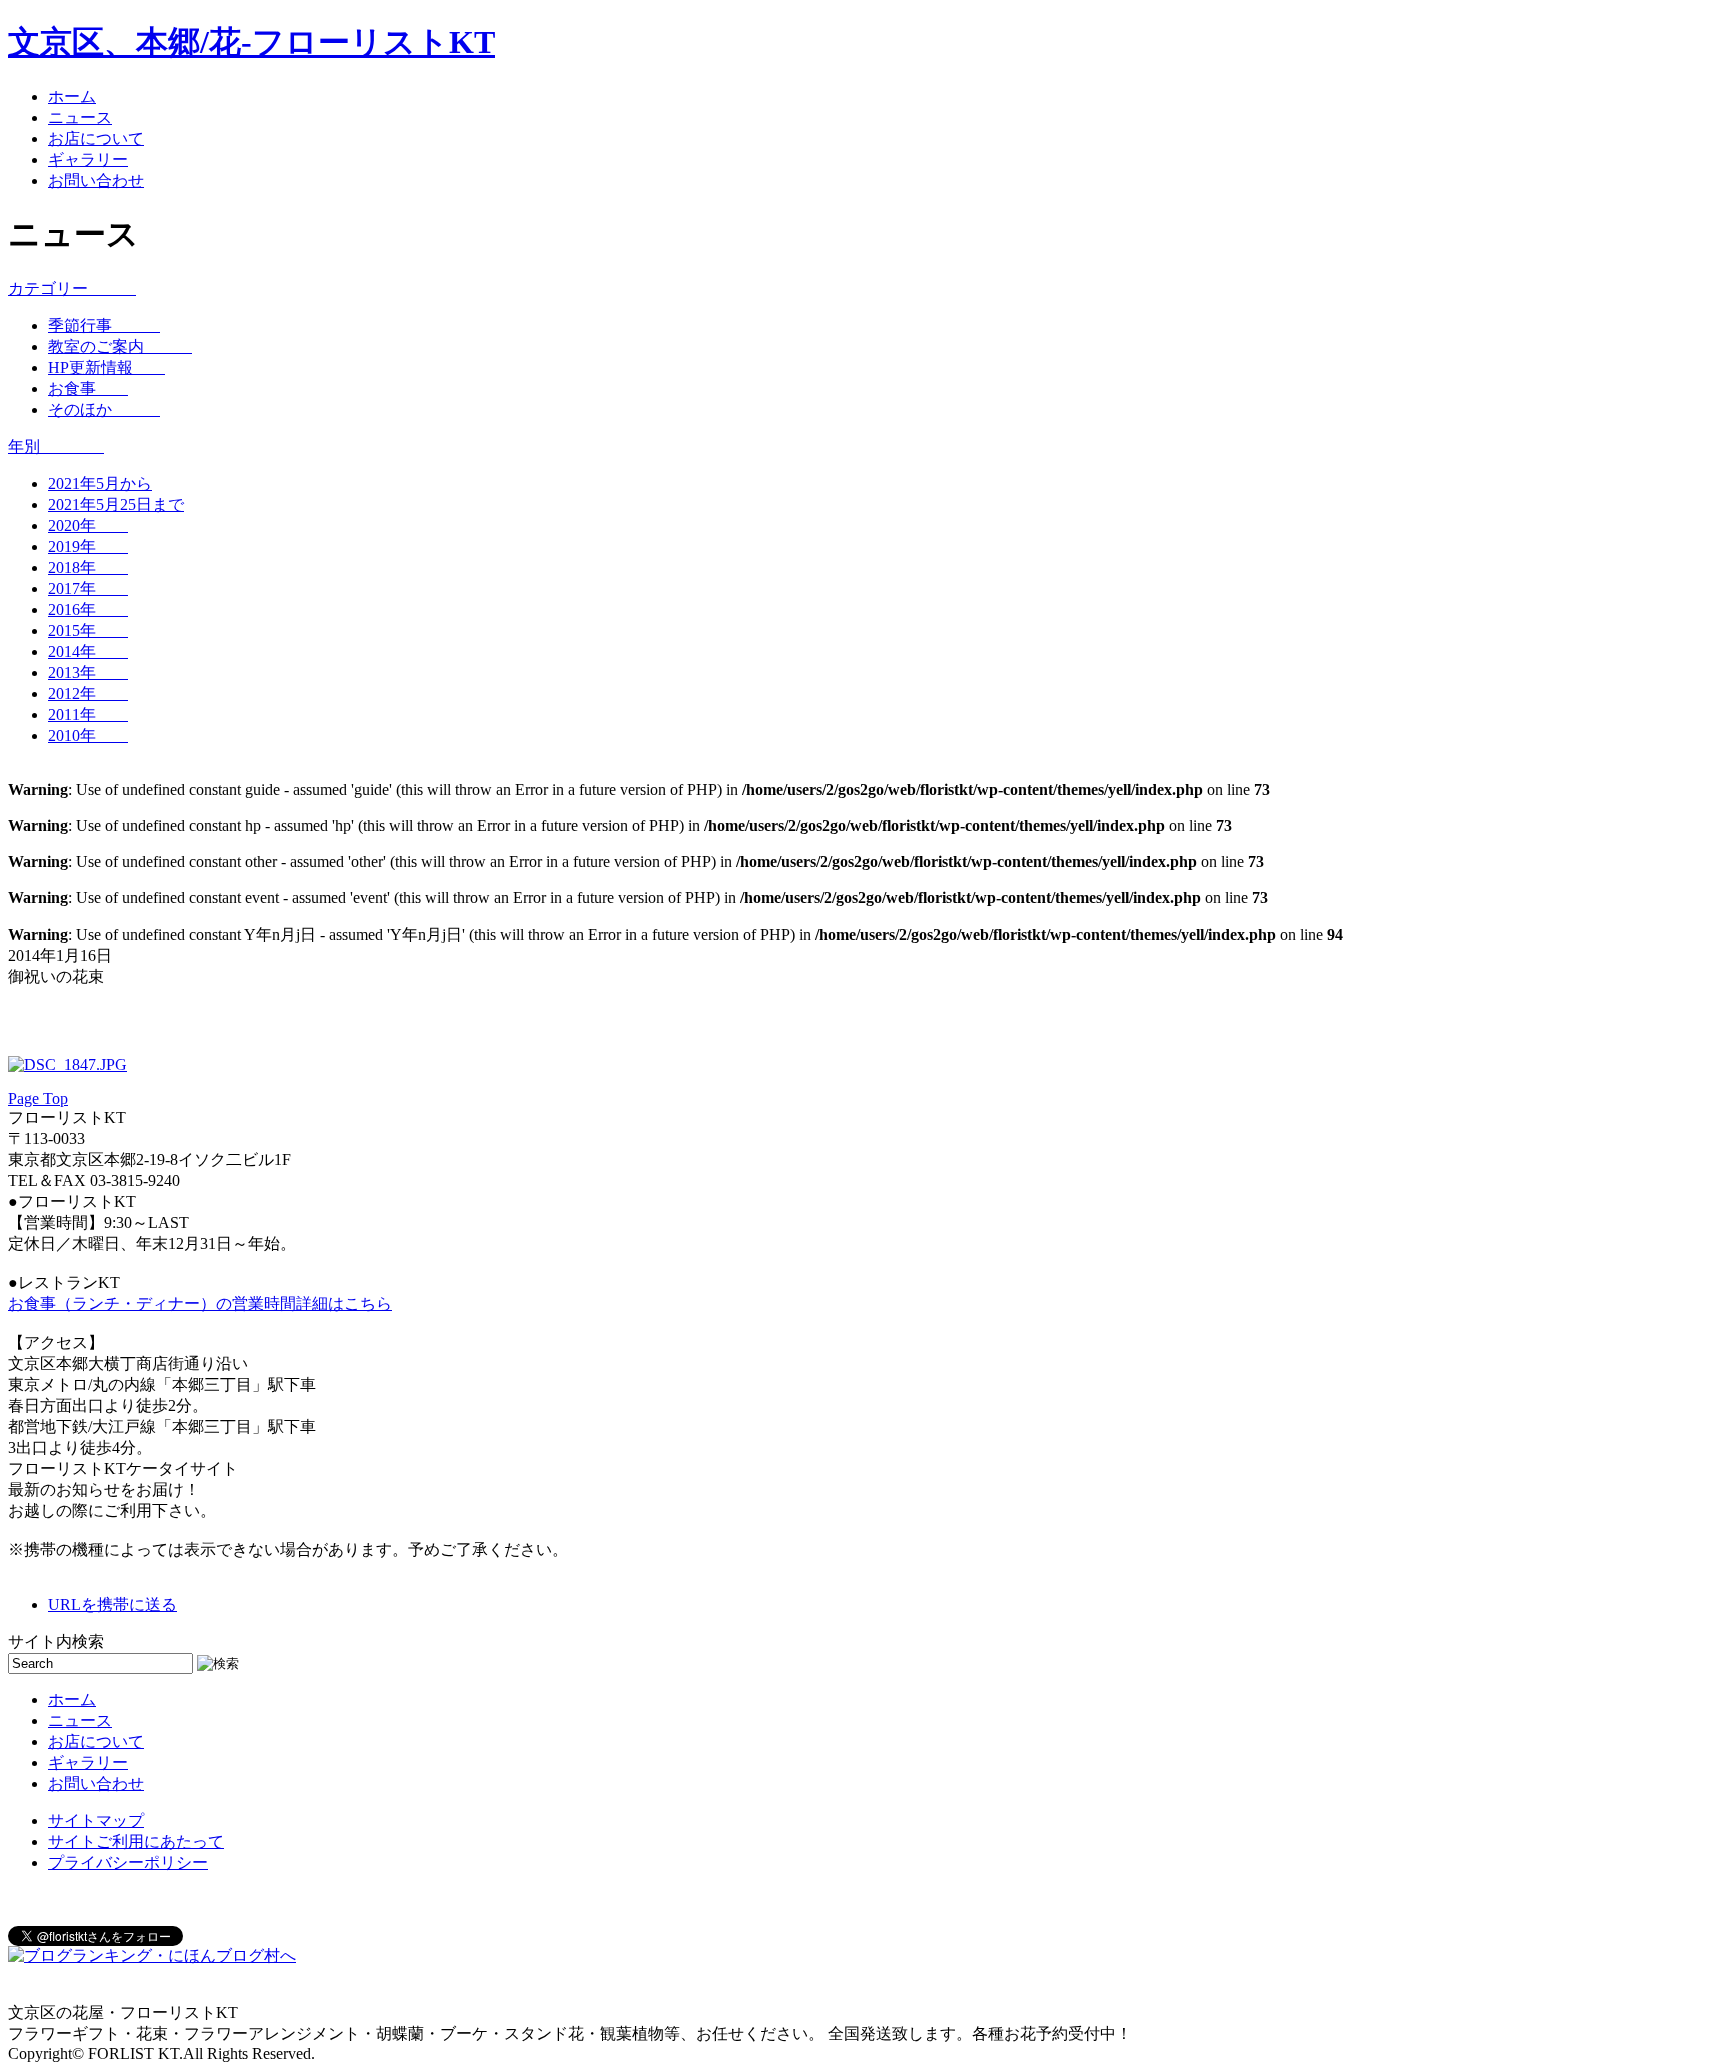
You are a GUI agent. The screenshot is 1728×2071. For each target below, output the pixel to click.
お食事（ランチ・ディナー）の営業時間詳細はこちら (200, 1303)
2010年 (88, 735)
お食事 (88, 388)
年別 (56, 446)
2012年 (88, 693)
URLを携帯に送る (112, 1604)
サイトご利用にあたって (136, 1841)
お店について (96, 138)
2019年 (88, 546)
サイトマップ (96, 1820)
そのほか (104, 409)
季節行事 (104, 325)
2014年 (88, 651)
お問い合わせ (96, 180)
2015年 (88, 630)
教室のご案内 (120, 346)
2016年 (88, 609)
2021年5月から (100, 483)
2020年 (88, 525)
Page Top (38, 1098)
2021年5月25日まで (116, 504)
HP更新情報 (106, 367)
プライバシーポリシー (128, 1862)
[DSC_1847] (67, 1064)
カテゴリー (72, 288)
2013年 (88, 672)
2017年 (88, 588)
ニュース (80, 117)
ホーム (72, 96)
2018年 (88, 567)
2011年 (88, 714)
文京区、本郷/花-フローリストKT (251, 42)
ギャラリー (88, 159)
